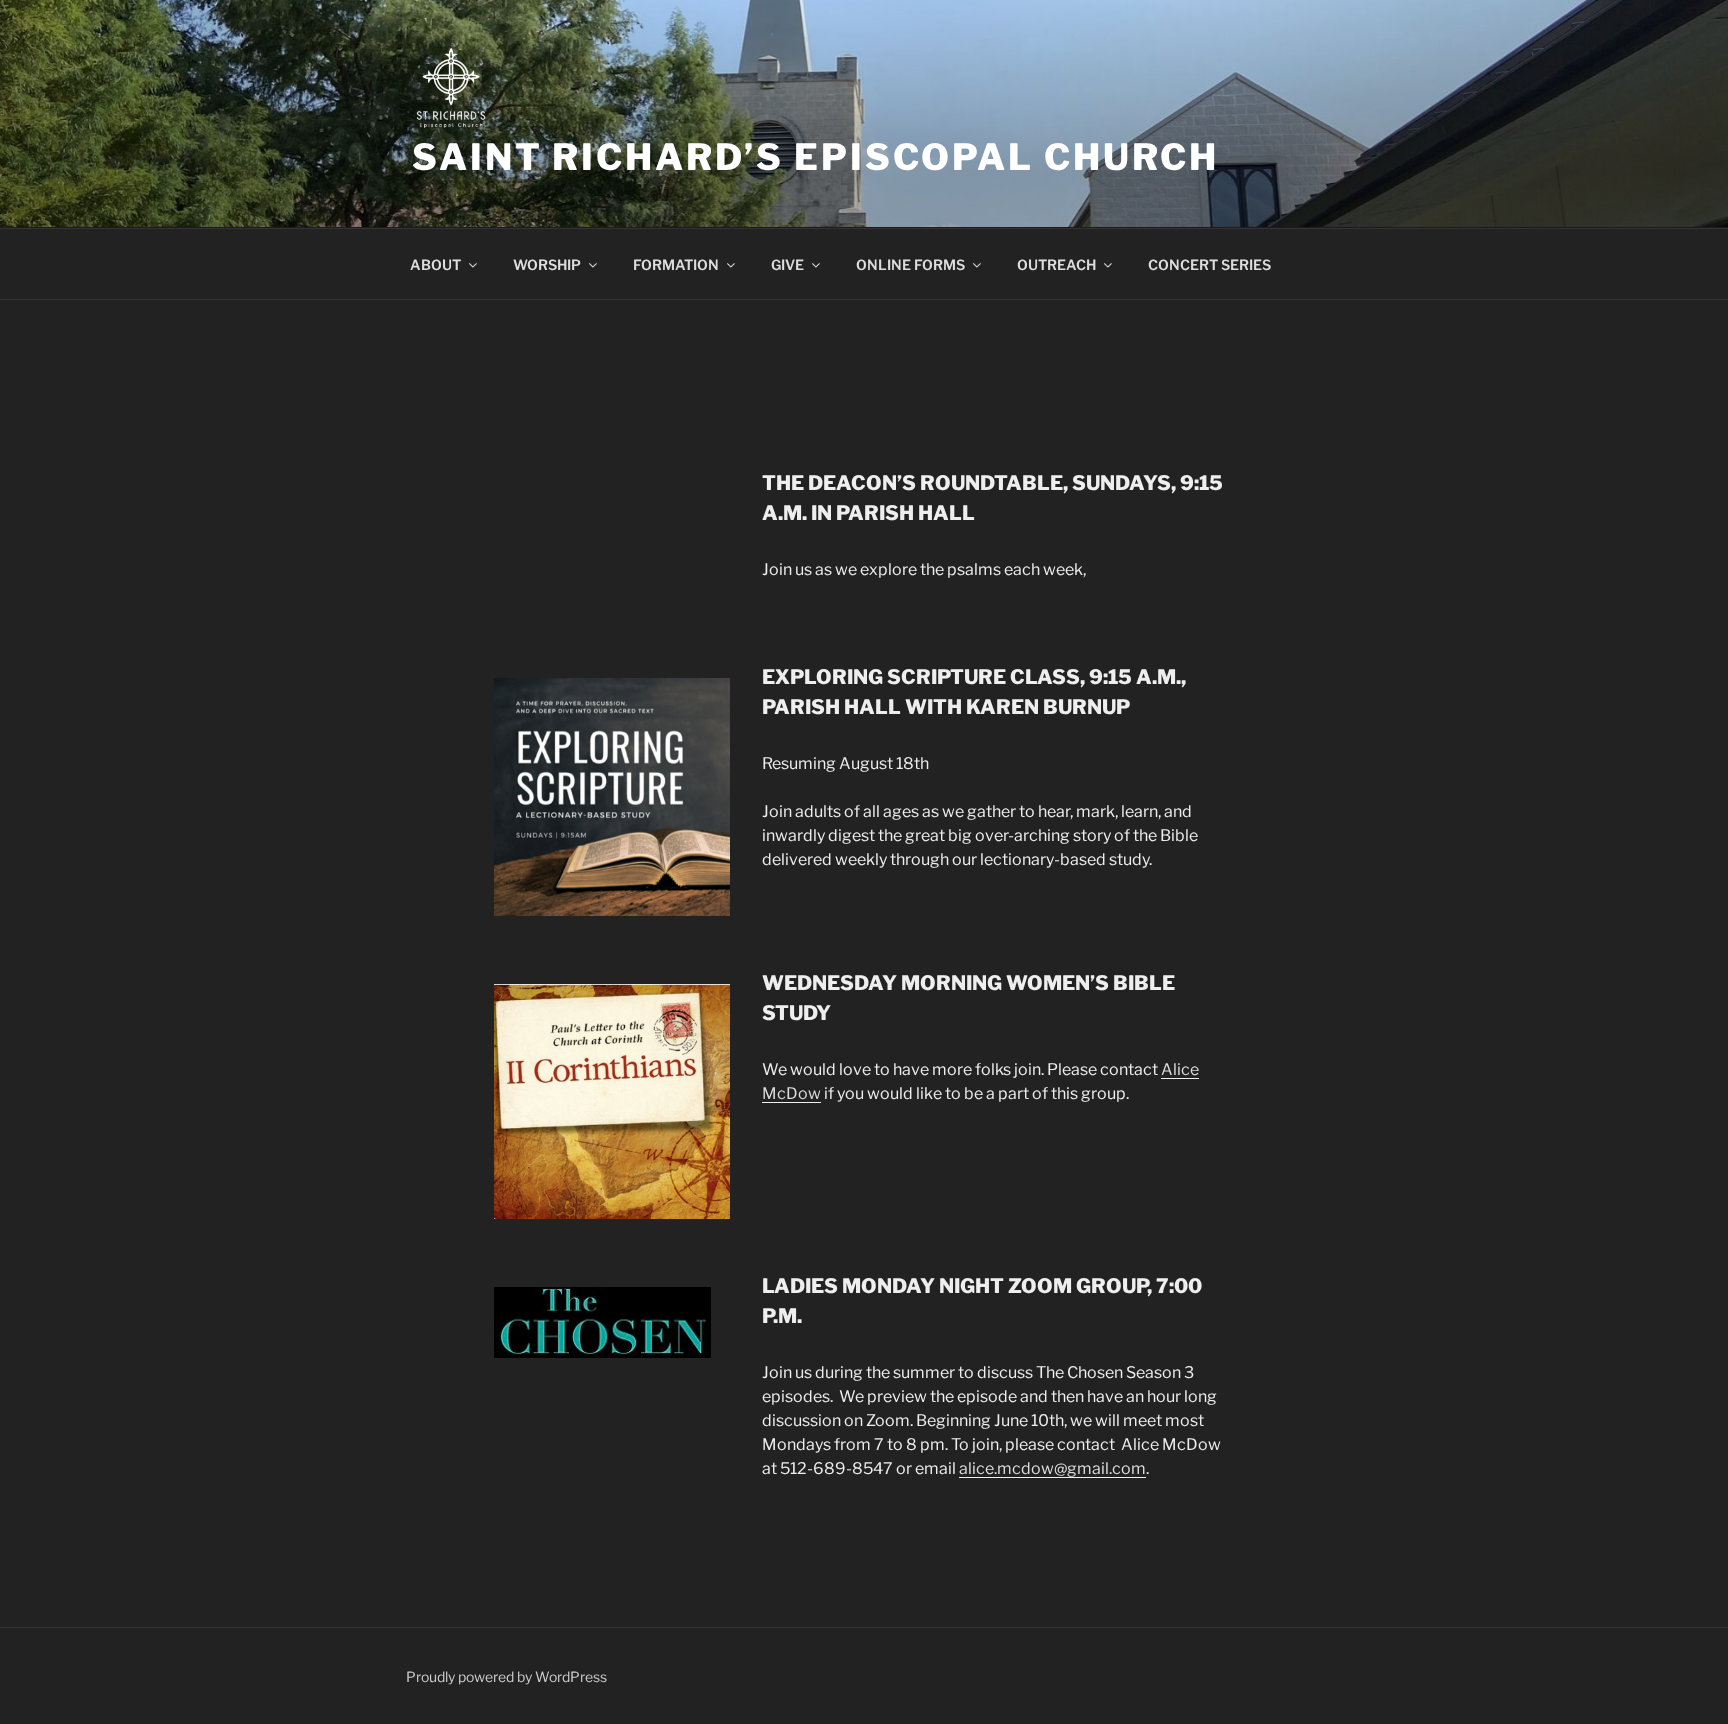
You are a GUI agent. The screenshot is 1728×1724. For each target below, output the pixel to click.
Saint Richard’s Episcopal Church (815, 157)
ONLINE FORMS (910, 264)
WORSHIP (547, 264)
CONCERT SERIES (1209, 264)
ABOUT (435, 264)
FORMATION (676, 264)
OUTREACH (1056, 264)
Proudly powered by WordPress (506, 1676)
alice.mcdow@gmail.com (1052, 1468)
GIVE (787, 264)
